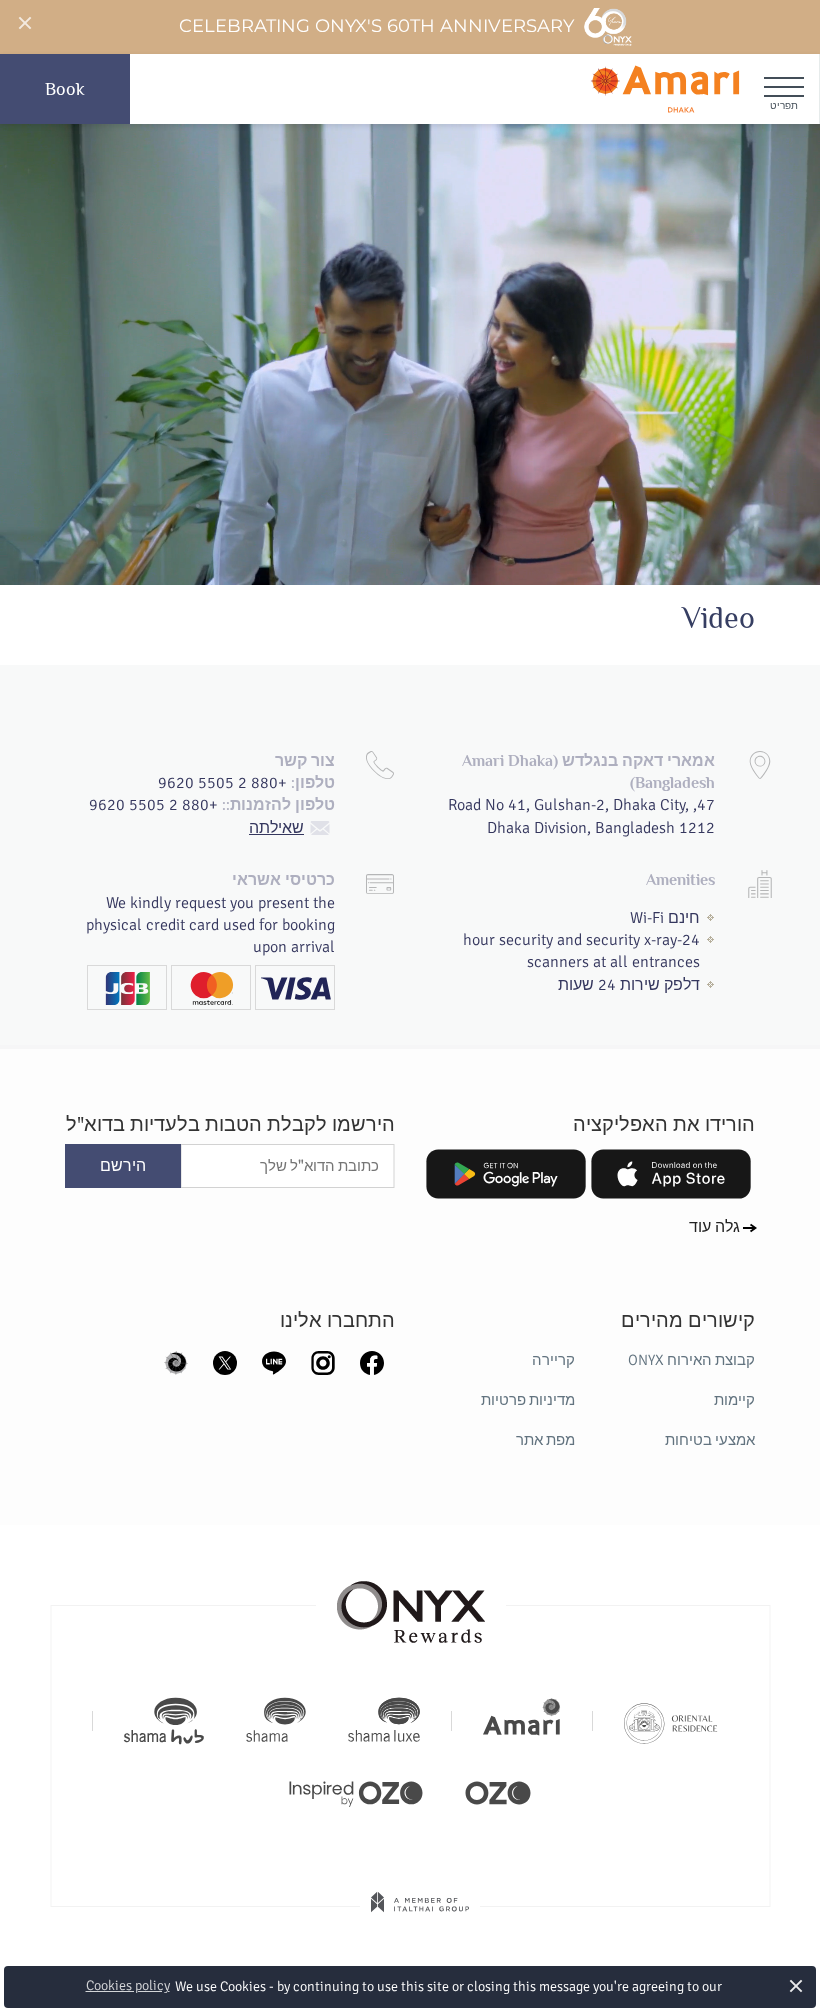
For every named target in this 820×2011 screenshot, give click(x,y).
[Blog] (176, 1361)
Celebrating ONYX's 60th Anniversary (377, 26)
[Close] (24, 24)
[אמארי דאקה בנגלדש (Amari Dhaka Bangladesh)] (665, 89)
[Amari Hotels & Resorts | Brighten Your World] (522, 1721)
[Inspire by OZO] (356, 1791)
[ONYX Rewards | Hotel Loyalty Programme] (411, 1603)
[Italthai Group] (420, 1916)
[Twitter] (225, 1361)
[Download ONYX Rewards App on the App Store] (671, 1174)
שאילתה (276, 828)
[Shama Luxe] (384, 1721)
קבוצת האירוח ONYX (691, 1360)
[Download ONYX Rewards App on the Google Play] (506, 1174)
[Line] (274, 1361)
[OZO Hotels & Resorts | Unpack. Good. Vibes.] (498, 1791)
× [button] (796, 1985)
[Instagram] (323, 1361)
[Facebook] (372, 1361)
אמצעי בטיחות (710, 1440)
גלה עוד (714, 1227)
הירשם (123, 1166)
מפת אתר (545, 1440)
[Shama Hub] (164, 1721)
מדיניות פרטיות (528, 1400)
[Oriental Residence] (670, 1721)
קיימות (734, 1400)
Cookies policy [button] (128, 1985)
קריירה (553, 1360)
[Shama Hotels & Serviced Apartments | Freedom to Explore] (276, 1721)
